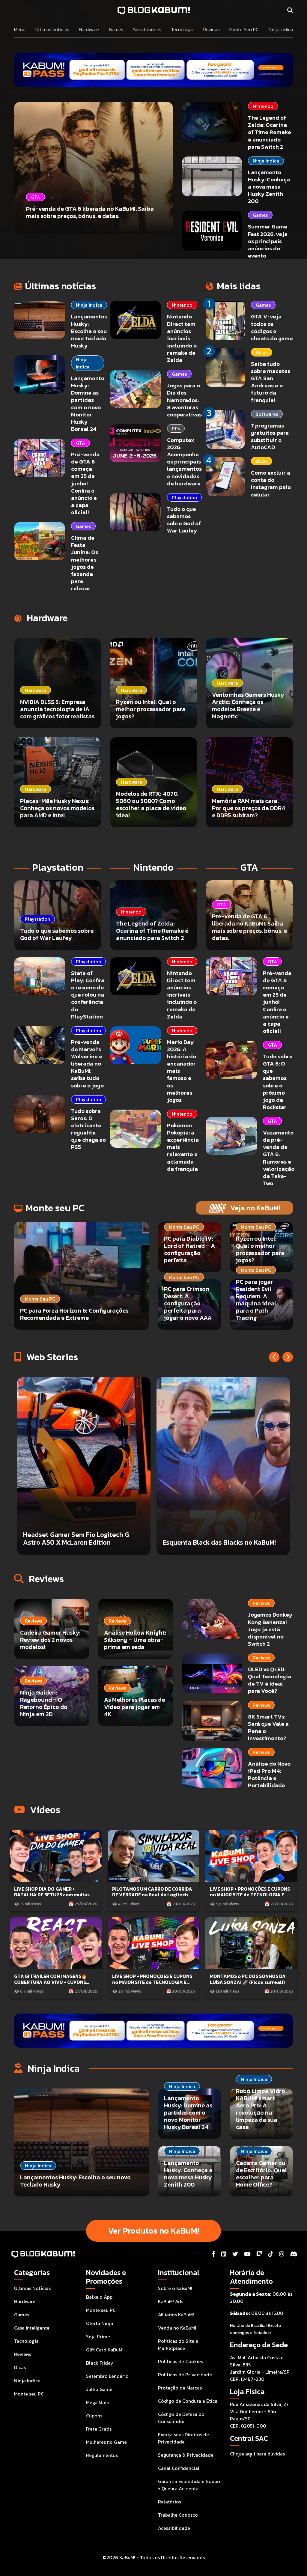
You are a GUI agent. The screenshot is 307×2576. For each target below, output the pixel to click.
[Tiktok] (271, 2254)
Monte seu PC (29, 2394)
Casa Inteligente (32, 2328)
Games (116, 29)
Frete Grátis (99, 2429)
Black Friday (100, 2363)
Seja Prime (98, 2336)
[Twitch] (259, 2254)
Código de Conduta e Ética (188, 2401)
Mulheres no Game (106, 2442)
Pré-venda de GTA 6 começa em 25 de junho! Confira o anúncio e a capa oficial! (85, 483)
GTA (80, 443)
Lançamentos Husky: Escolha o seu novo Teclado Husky (89, 331)
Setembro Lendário (107, 2376)
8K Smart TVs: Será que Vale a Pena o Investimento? (268, 1727)
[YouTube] (247, 2254)
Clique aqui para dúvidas (257, 2454)
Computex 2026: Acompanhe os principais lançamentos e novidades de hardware (184, 462)
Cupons (94, 2416)
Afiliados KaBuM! (176, 2315)
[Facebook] (213, 2254)
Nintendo (263, 106)
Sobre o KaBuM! (175, 2288)
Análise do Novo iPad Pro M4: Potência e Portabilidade (269, 1774)
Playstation (184, 497)
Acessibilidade (174, 2528)
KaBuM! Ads (171, 2301)
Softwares (267, 414)
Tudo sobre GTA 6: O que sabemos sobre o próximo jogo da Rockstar (278, 1082)
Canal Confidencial (179, 2468)
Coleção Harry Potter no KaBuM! (74, 1542)
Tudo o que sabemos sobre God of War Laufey (184, 520)
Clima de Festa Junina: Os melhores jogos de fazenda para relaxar (85, 563)
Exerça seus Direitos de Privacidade (183, 2438)
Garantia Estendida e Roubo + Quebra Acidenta (189, 2485)
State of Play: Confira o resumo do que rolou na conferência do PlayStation (88, 995)
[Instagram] (282, 2254)
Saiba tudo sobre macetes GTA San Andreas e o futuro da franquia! (271, 382)
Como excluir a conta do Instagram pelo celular (271, 483)
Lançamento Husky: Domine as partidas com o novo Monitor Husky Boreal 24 (88, 404)
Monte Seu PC (244, 29)
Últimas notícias (52, 29)
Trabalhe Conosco (178, 2515)
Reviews (212, 29)
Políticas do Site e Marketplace (178, 2345)
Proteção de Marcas (180, 2388)
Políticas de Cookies (180, 2361)
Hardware (89, 29)
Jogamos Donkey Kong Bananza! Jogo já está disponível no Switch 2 (270, 1629)
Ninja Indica (281, 29)
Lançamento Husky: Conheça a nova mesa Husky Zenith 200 (269, 187)
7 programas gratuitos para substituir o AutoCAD (270, 436)
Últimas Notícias (32, 2288)
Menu (20, 29)
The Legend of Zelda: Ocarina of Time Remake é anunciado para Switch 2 (270, 132)
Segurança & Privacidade (186, 2455)
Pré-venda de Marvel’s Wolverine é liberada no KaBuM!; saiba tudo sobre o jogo (87, 1064)
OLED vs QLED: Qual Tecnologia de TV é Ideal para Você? (270, 1680)
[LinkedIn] (224, 2254)
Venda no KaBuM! (177, 2328)
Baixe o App (99, 2297)
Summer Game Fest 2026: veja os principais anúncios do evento (268, 241)
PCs (176, 428)
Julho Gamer (100, 2389)
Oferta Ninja (100, 2323)
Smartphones (147, 29)
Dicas (262, 352)
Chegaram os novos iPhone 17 (209, 1542)
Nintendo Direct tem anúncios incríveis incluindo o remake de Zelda (182, 338)
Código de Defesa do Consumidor (181, 2418)
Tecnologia (182, 29)
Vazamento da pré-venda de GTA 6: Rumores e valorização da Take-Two (279, 1158)
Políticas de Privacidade (185, 2375)
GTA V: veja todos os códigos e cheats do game (272, 327)
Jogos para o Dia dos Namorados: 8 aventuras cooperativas (184, 400)
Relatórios (170, 2502)
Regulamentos (102, 2455)
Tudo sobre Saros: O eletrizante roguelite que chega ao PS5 (88, 1129)
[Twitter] (235, 2254)
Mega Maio (98, 2402)
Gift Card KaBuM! (105, 2350)
